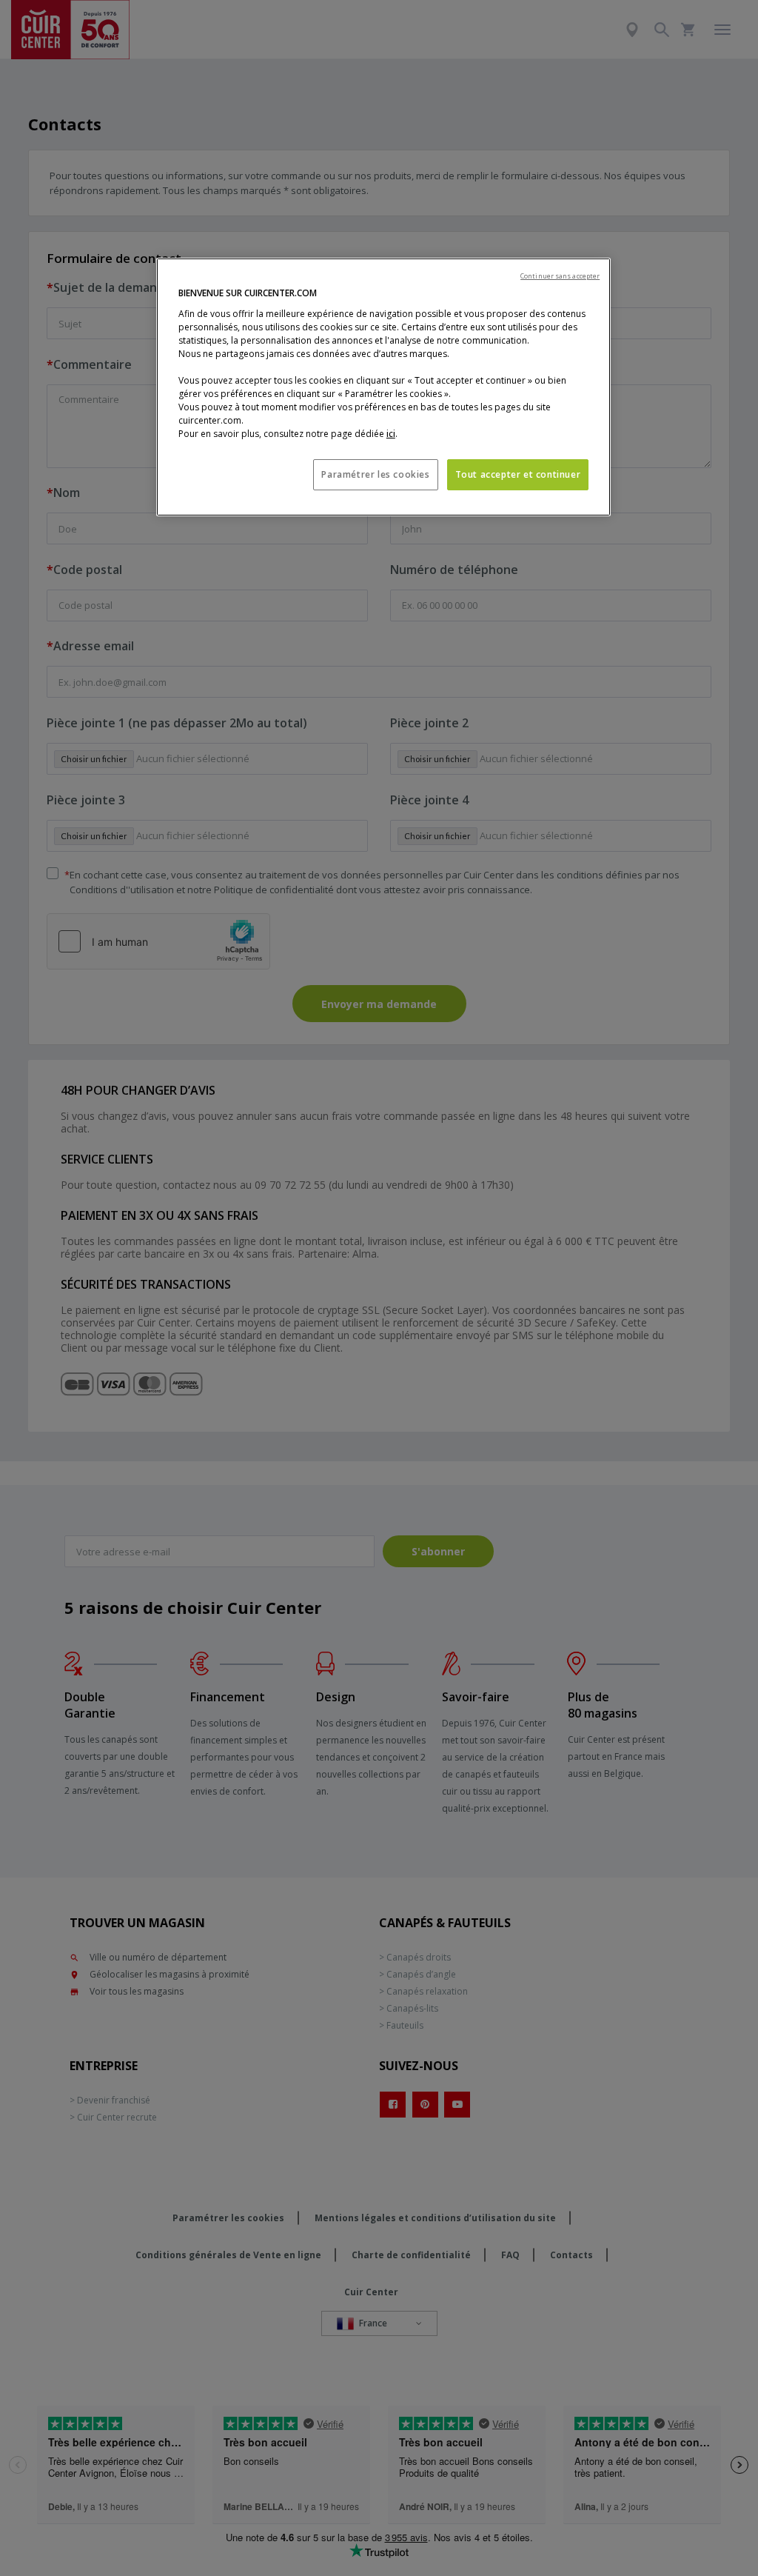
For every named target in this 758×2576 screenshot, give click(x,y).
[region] (383, 387)
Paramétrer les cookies (375, 474)
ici (391, 434)
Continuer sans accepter (560, 276)
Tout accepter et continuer (518, 474)
